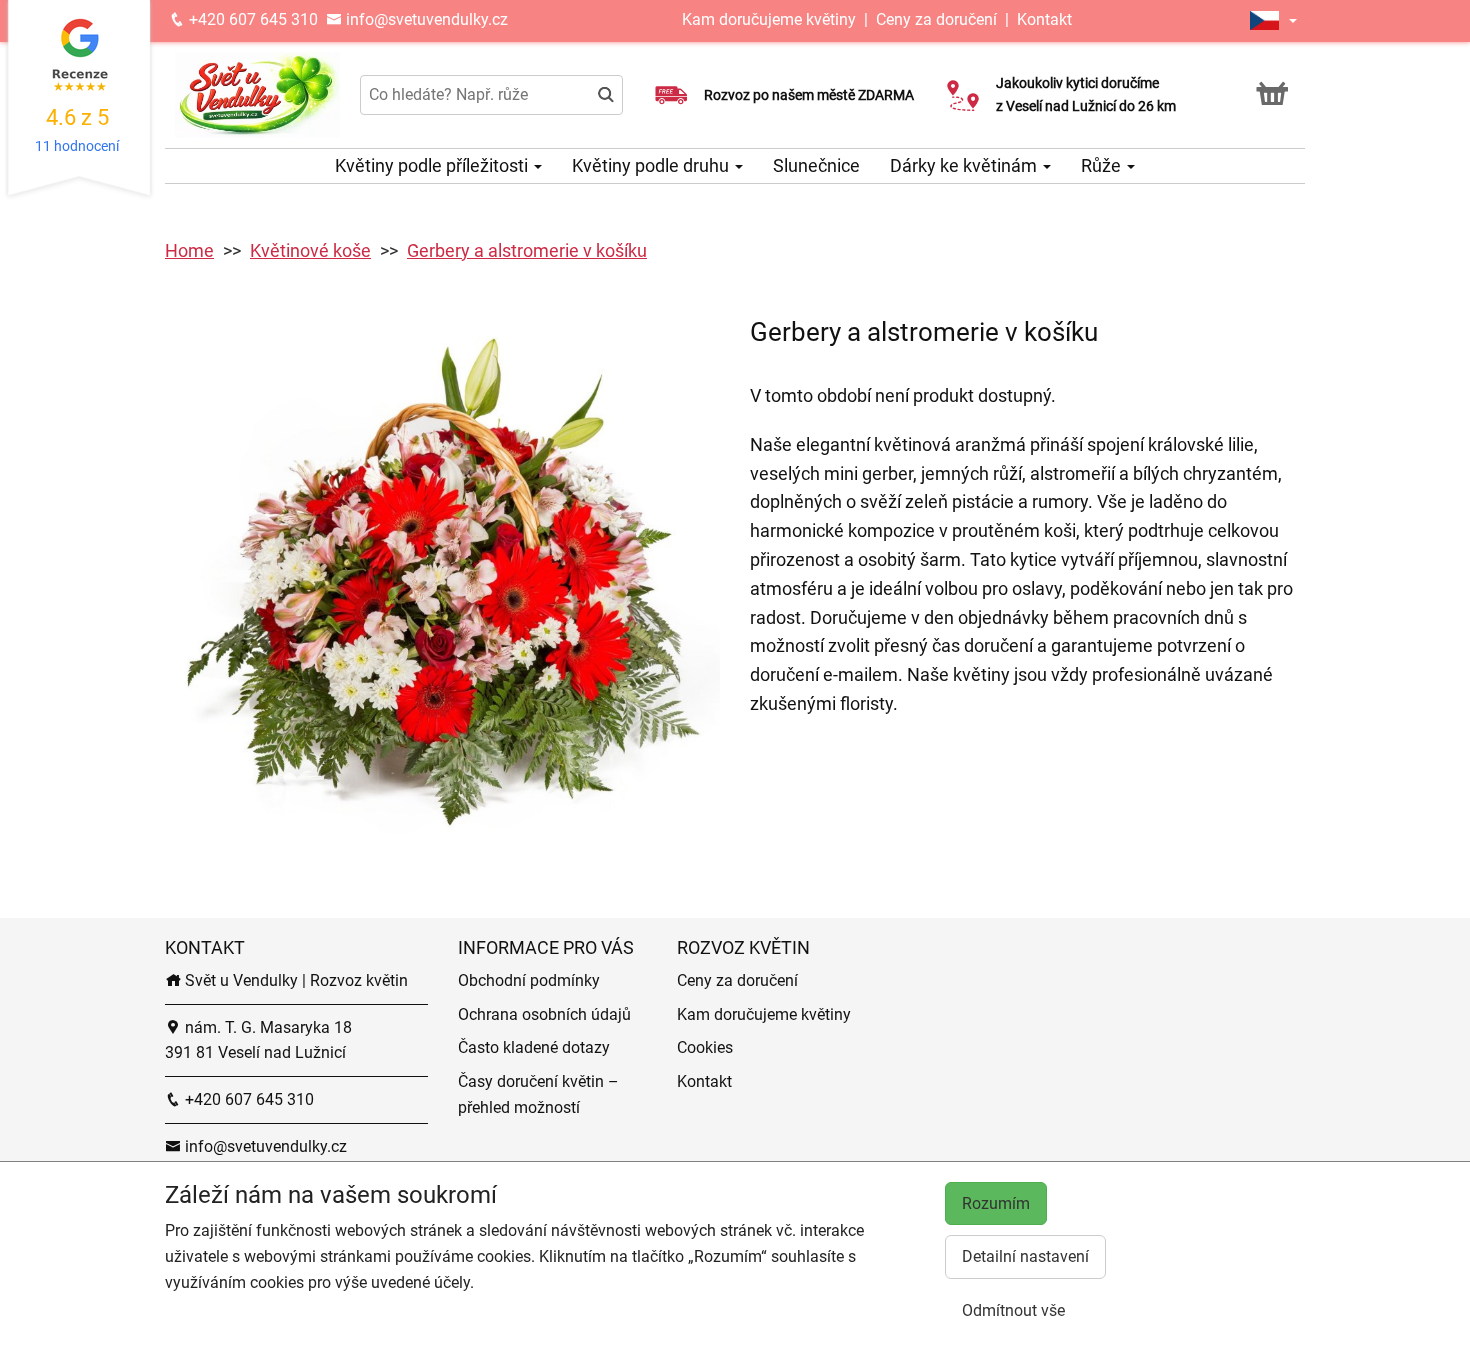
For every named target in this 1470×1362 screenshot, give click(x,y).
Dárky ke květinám (965, 165)
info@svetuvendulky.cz (425, 19)
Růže (1103, 165)
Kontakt (1044, 19)
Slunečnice (816, 165)
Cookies (705, 1047)
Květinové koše (310, 250)
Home (189, 250)
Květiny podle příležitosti (433, 165)
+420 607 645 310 (251, 19)
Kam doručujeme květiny (769, 19)
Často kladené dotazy (534, 1047)
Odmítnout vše (1013, 1310)
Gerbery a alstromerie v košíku (527, 250)
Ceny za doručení (936, 19)
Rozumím (996, 1203)
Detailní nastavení (1025, 1256)
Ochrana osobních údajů (544, 1014)
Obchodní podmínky (529, 980)
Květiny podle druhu (652, 165)
